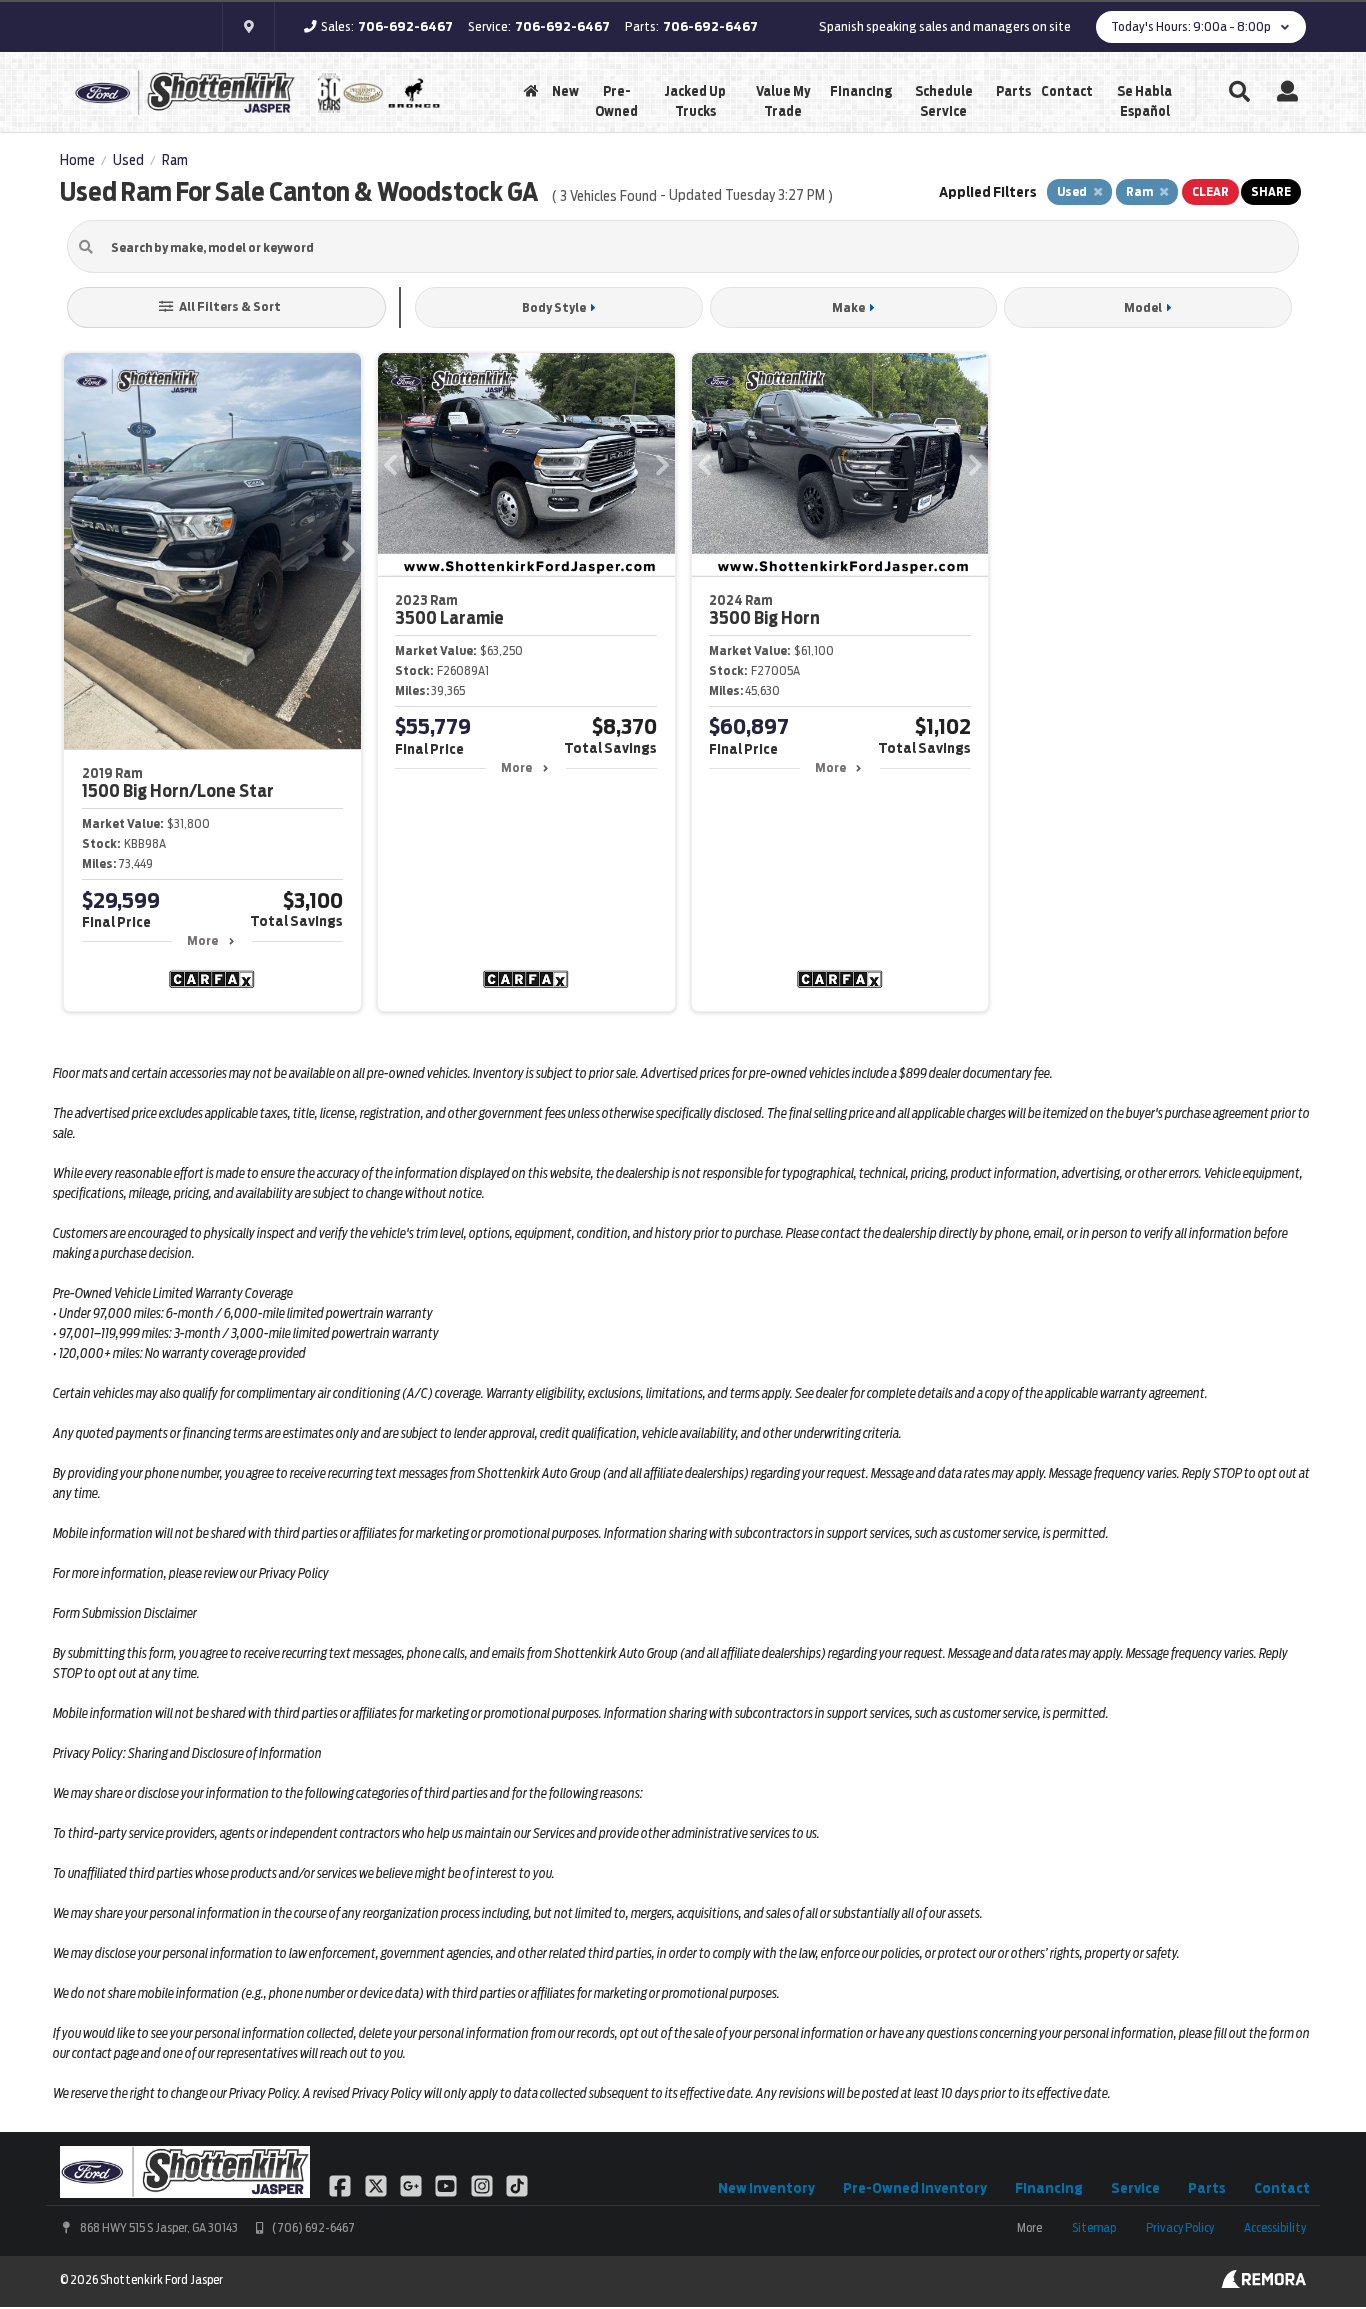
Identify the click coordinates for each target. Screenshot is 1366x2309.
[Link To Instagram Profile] (483, 2185)
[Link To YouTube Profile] (447, 2185)
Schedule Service (944, 101)
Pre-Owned (616, 101)
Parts (1013, 91)
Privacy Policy (1180, 2227)
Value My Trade (783, 101)
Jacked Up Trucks (695, 101)
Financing (861, 91)
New (565, 91)
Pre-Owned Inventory (915, 2188)
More (202, 940)
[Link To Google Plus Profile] (412, 2185)
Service (1135, 2188)
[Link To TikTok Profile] (517, 2185)
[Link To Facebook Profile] (341, 2185)
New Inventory (766, 2188)
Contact (1067, 91)
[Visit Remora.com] (1263, 2283)
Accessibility (1275, 2227)
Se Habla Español (1144, 101)
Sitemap (1094, 2227)
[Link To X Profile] (376, 2185)
